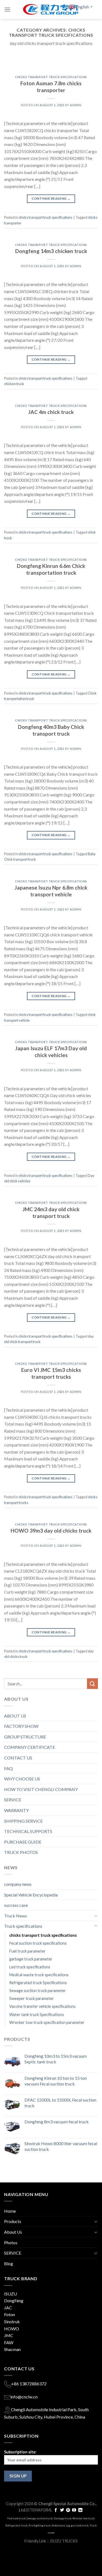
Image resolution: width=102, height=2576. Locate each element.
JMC (9, 2335)
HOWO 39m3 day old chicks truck (51, 1531)
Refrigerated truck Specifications (38, 1983)
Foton (10, 2314)
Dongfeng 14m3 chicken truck (51, 251)
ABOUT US (15, 1716)
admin (75, 105)
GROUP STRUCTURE (25, 1737)
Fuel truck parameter (27, 1951)
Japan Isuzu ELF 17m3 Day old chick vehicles (51, 1052)
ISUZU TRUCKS (64, 2541)
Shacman (12, 2349)
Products (13, 2221)
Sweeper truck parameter (32, 1998)
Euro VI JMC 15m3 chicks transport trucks (51, 1373)
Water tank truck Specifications (37, 2015)
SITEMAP (35, 2510)
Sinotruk (12, 2321)
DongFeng (14, 2301)
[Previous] (13, 66)
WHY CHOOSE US (22, 1779)
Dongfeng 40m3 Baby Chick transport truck (51, 730)
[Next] (89, 66)
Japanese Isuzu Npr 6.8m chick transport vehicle (51, 891)
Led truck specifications (30, 1967)
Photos (11, 2242)
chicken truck (14, 384)
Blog (9, 2263)
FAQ (8, 1768)
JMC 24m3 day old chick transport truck (51, 1213)
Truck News (16, 1916)
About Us (13, 2232)
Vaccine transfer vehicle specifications (42, 2006)
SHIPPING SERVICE (23, 1821)
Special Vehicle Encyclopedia (31, 1895)
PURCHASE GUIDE (23, 1842)
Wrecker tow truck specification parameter (47, 2022)
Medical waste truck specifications (39, 1975)
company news (18, 1884)
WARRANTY (16, 1810)
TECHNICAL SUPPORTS (28, 1831)
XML (48, 2510)
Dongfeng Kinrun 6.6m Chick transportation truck (51, 569)
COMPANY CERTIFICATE (30, 1747)
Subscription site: (20, 2452)
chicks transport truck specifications (51, 77)
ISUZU (10, 2294)
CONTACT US (18, 1758)
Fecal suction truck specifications (38, 1943)
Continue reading (51, 198)
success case (16, 1905)
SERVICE (13, 1800)
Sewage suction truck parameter (38, 1991)
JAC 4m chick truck (51, 412)
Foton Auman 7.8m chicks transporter (51, 87)
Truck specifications (23, 1926)
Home (10, 2211)
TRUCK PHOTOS (21, 1852)
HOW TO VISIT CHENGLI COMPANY (41, 1789)
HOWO (12, 2329)
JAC (8, 2308)
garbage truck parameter (31, 1959)
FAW (9, 2342)
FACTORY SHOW (21, 1726)
